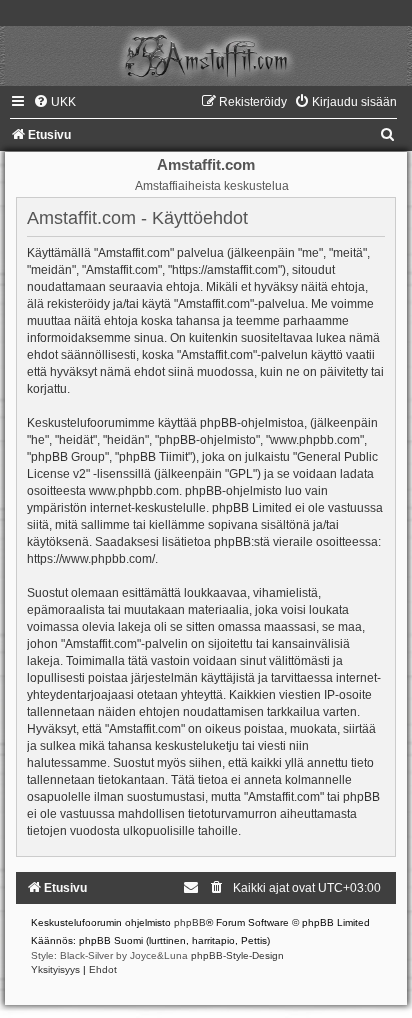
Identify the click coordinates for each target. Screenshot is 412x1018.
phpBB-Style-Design (237, 955)
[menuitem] (54, 102)
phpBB (190, 922)
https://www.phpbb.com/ (91, 559)
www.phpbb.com (134, 491)
